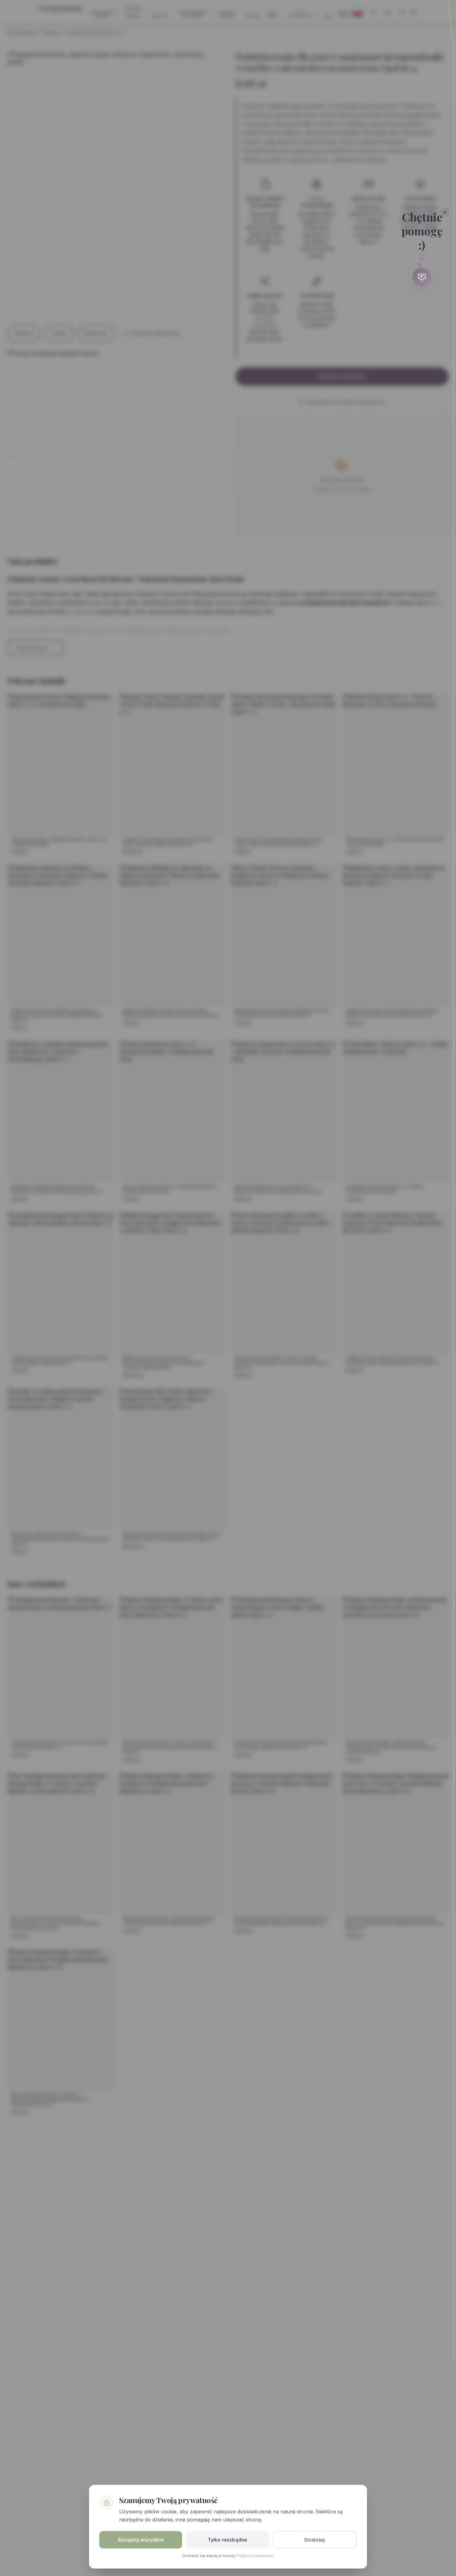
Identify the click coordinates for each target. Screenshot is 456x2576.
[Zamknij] (445, 212)
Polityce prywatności (255, 2556)
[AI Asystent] (422, 277)
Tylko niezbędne (227, 2540)
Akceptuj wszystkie (141, 2540)
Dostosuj (315, 2540)
